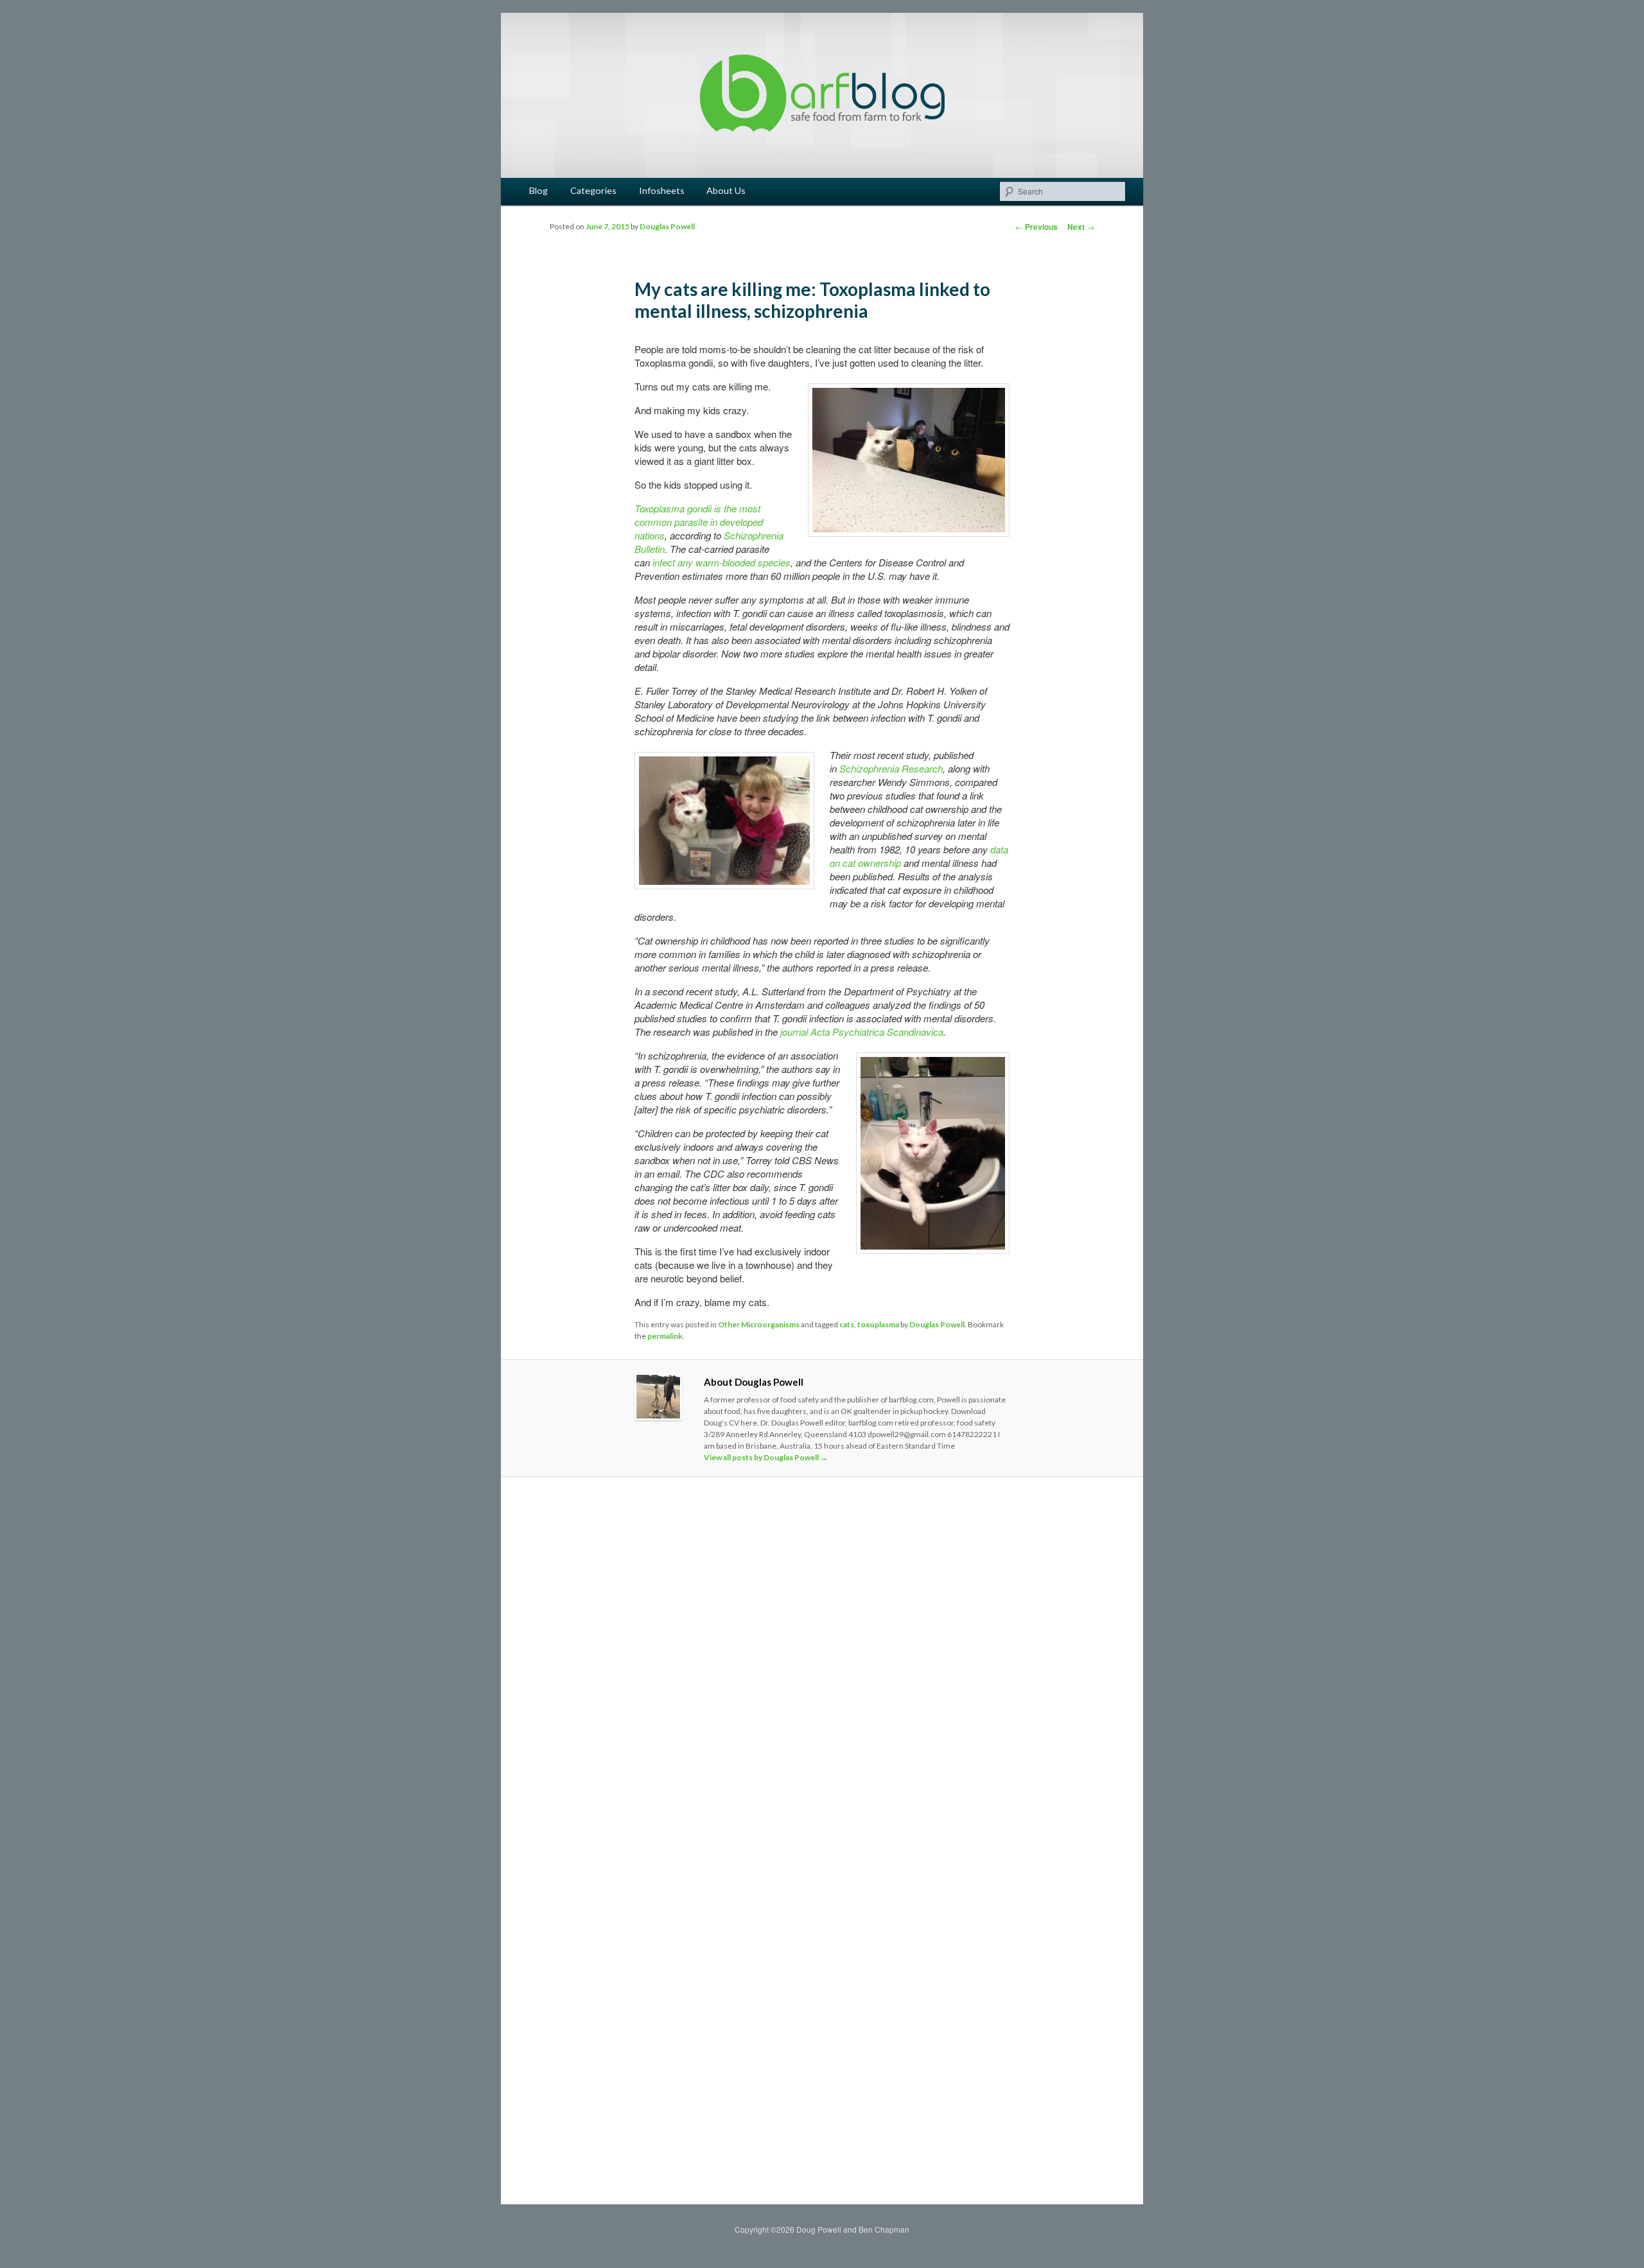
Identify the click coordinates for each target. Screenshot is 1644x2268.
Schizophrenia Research (891, 768)
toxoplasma (878, 1324)
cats (847, 1324)
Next (1081, 227)
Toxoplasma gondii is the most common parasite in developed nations (699, 522)
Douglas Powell (667, 226)
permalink (665, 1336)
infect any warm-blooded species (721, 562)
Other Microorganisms (759, 1324)
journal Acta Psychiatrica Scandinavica (862, 1032)
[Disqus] (822, 1666)
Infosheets (662, 190)
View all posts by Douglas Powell (766, 1457)
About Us (726, 190)
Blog (538, 190)
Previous (1036, 227)
